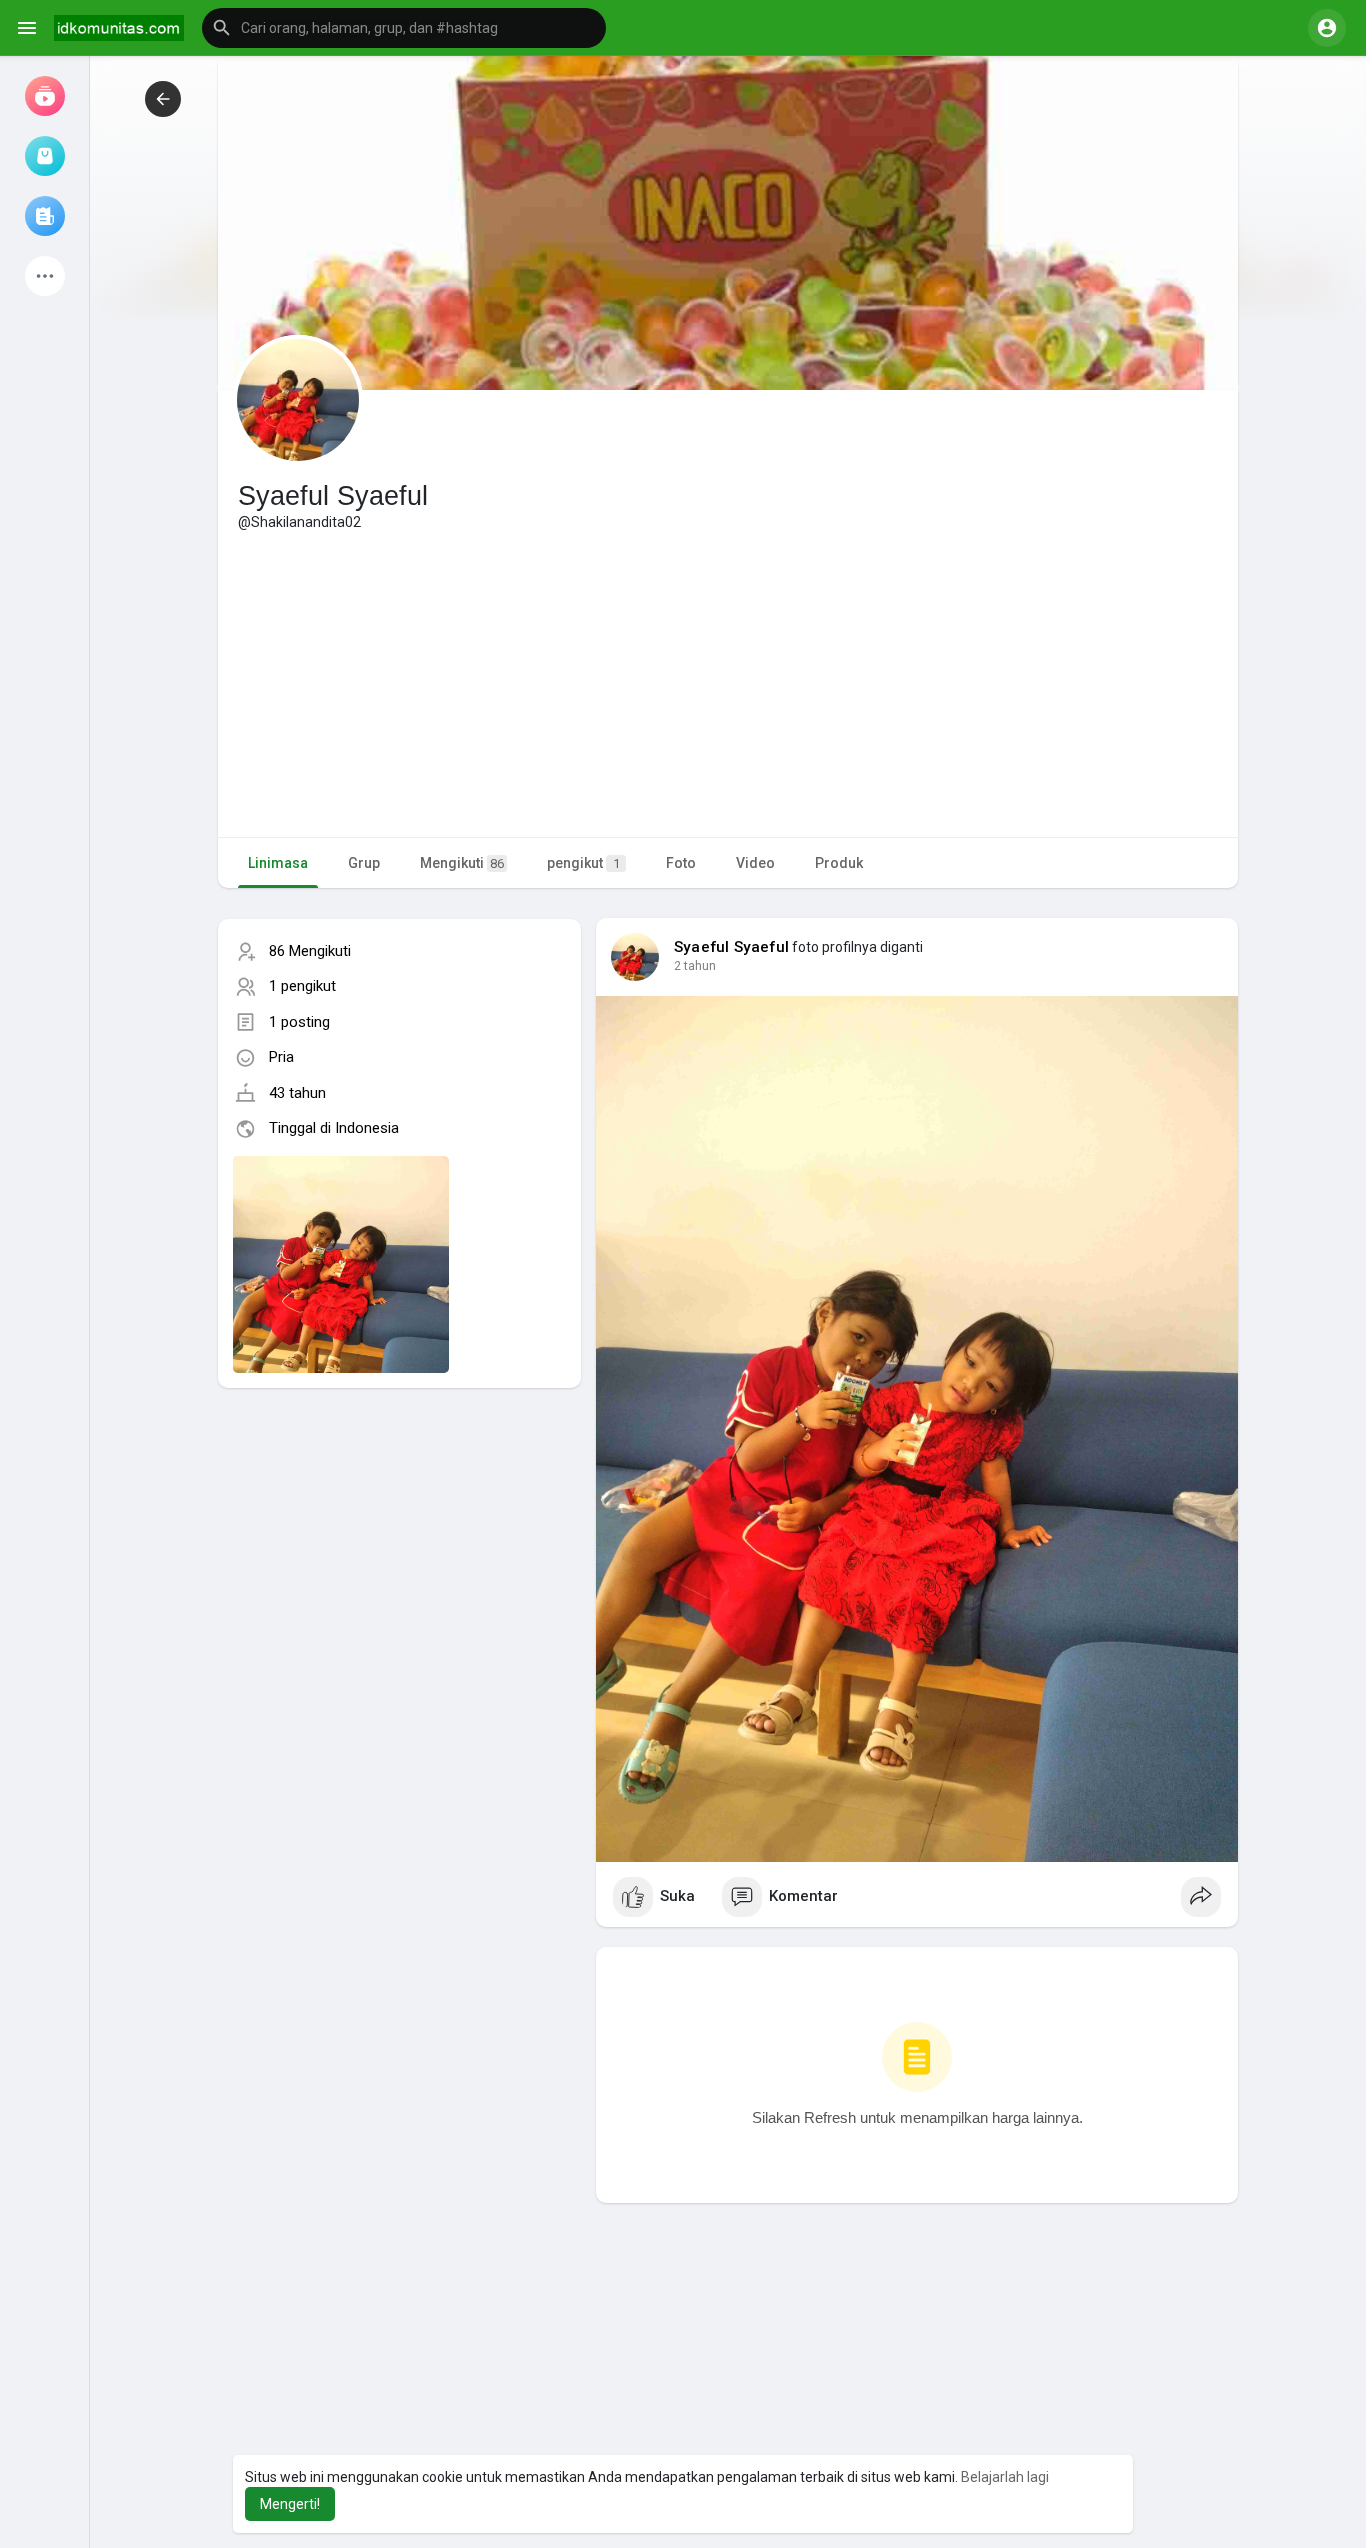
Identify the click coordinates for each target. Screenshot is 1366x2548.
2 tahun (695, 966)
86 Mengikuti (310, 951)
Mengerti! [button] (290, 2504)
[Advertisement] (728, 682)
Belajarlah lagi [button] (1005, 2477)
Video (755, 863)
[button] (404, 28)
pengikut (583, 863)
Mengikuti (462, 863)
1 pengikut (302, 986)
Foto (681, 863)
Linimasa (278, 863)
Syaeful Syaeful (731, 947)
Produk (839, 863)
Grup (364, 863)
